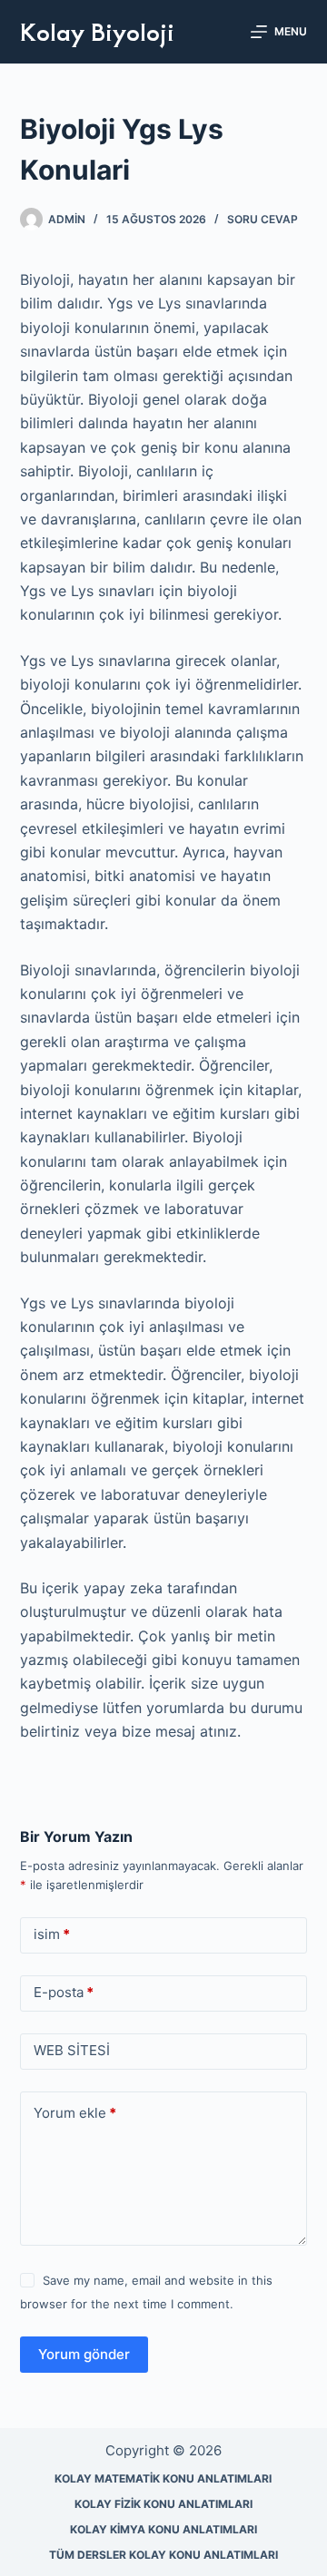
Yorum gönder (84, 2354)
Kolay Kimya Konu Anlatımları (163, 2529)
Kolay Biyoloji (97, 31)
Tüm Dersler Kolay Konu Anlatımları (163, 2555)
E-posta (64, 1992)
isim (52, 1934)
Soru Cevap (263, 219)
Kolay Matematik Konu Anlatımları (163, 2478)
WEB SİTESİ (72, 2050)
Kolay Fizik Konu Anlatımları (163, 2504)
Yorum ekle (75, 2113)
